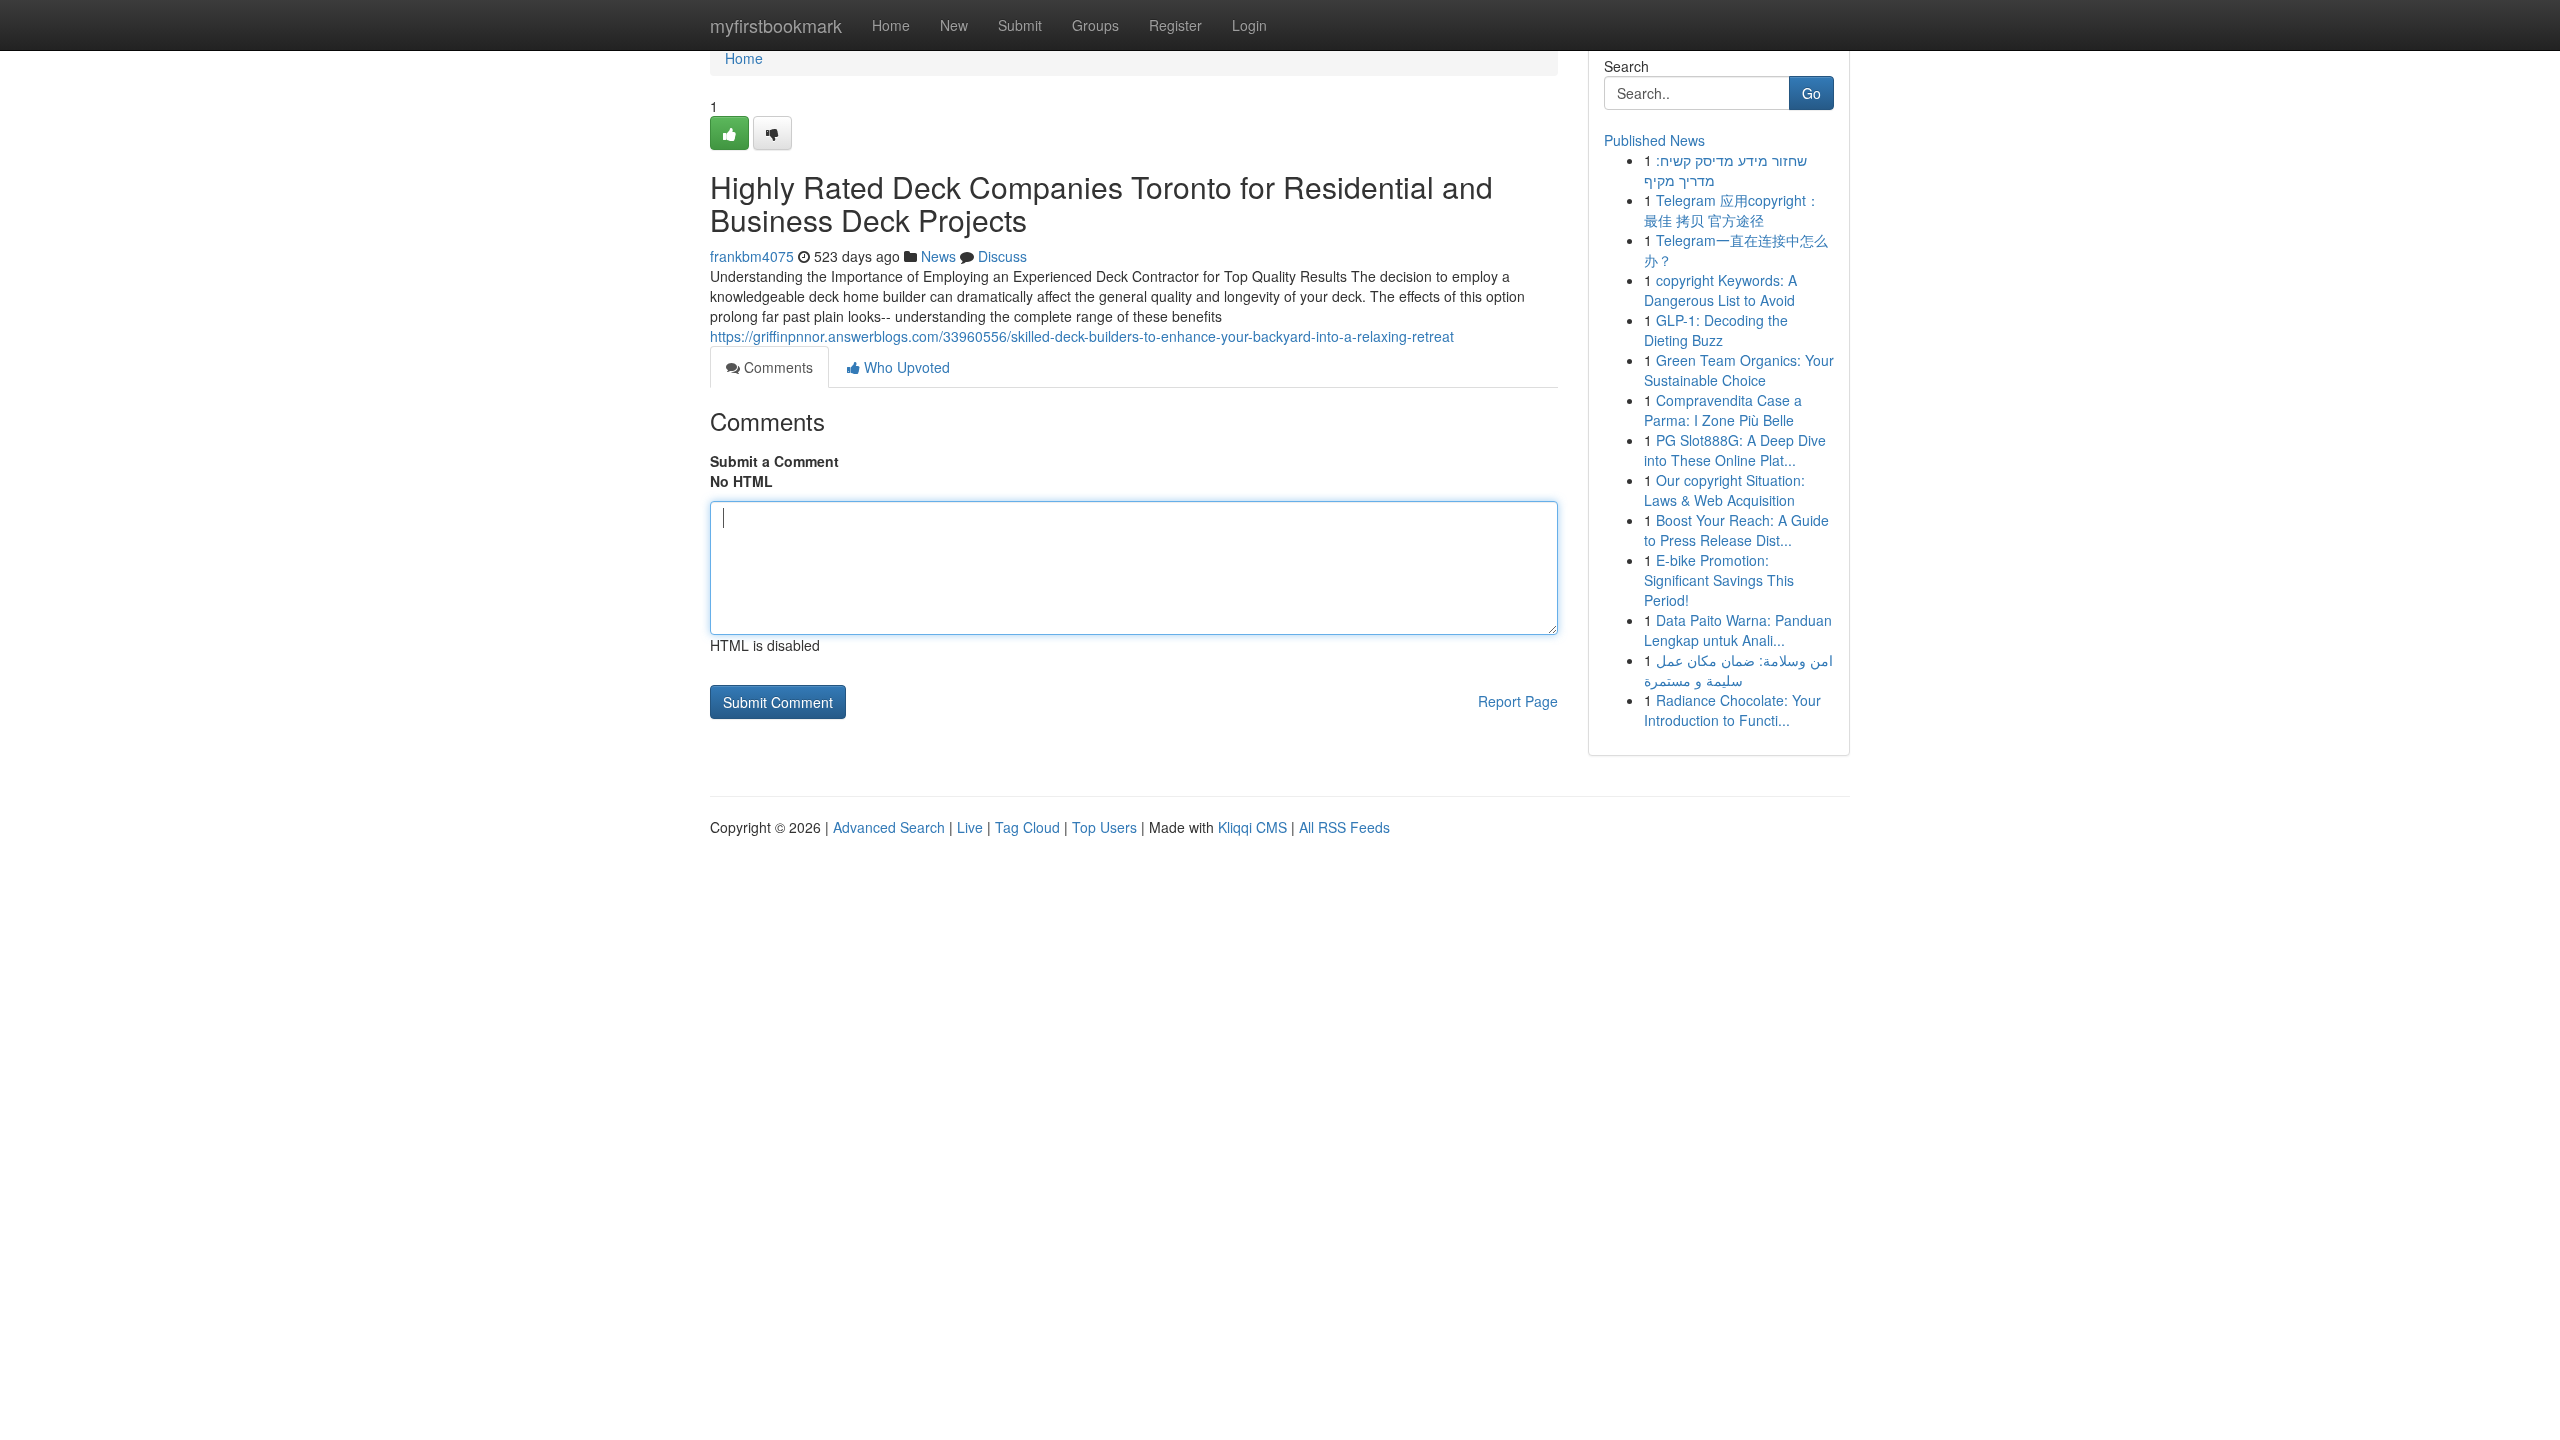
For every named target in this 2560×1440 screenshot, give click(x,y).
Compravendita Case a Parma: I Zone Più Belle (1723, 410)
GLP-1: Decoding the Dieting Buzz (1716, 330)
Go (1811, 93)
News (938, 256)
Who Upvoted (905, 367)
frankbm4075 (752, 256)
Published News (1654, 140)
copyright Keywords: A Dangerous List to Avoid (1720, 290)
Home (891, 25)
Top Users (1104, 827)
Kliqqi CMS (1252, 827)
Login (1249, 25)
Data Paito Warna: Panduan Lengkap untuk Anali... (1738, 630)
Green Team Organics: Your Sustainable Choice (1739, 370)
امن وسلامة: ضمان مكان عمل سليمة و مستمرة (1738, 670)
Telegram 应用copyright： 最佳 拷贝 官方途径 (1732, 210)
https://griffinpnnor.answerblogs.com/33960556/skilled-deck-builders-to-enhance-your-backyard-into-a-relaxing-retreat (1082, 336)
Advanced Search (889, 827)
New (954, 25)
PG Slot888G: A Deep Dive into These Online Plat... (1735, 450)
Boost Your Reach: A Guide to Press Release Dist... (1736, 530)
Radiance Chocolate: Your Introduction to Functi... (1732, 710)
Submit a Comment (774, 461)
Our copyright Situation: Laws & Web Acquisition (1724, 490)
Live (970, 827)
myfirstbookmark (776, 25)
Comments (776, 367)
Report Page (1518, 701)
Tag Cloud (1027, 827)
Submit (1020, 25)
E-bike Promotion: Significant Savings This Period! (1719, 580)
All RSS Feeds (1344, 827)
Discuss (1002, 256)
